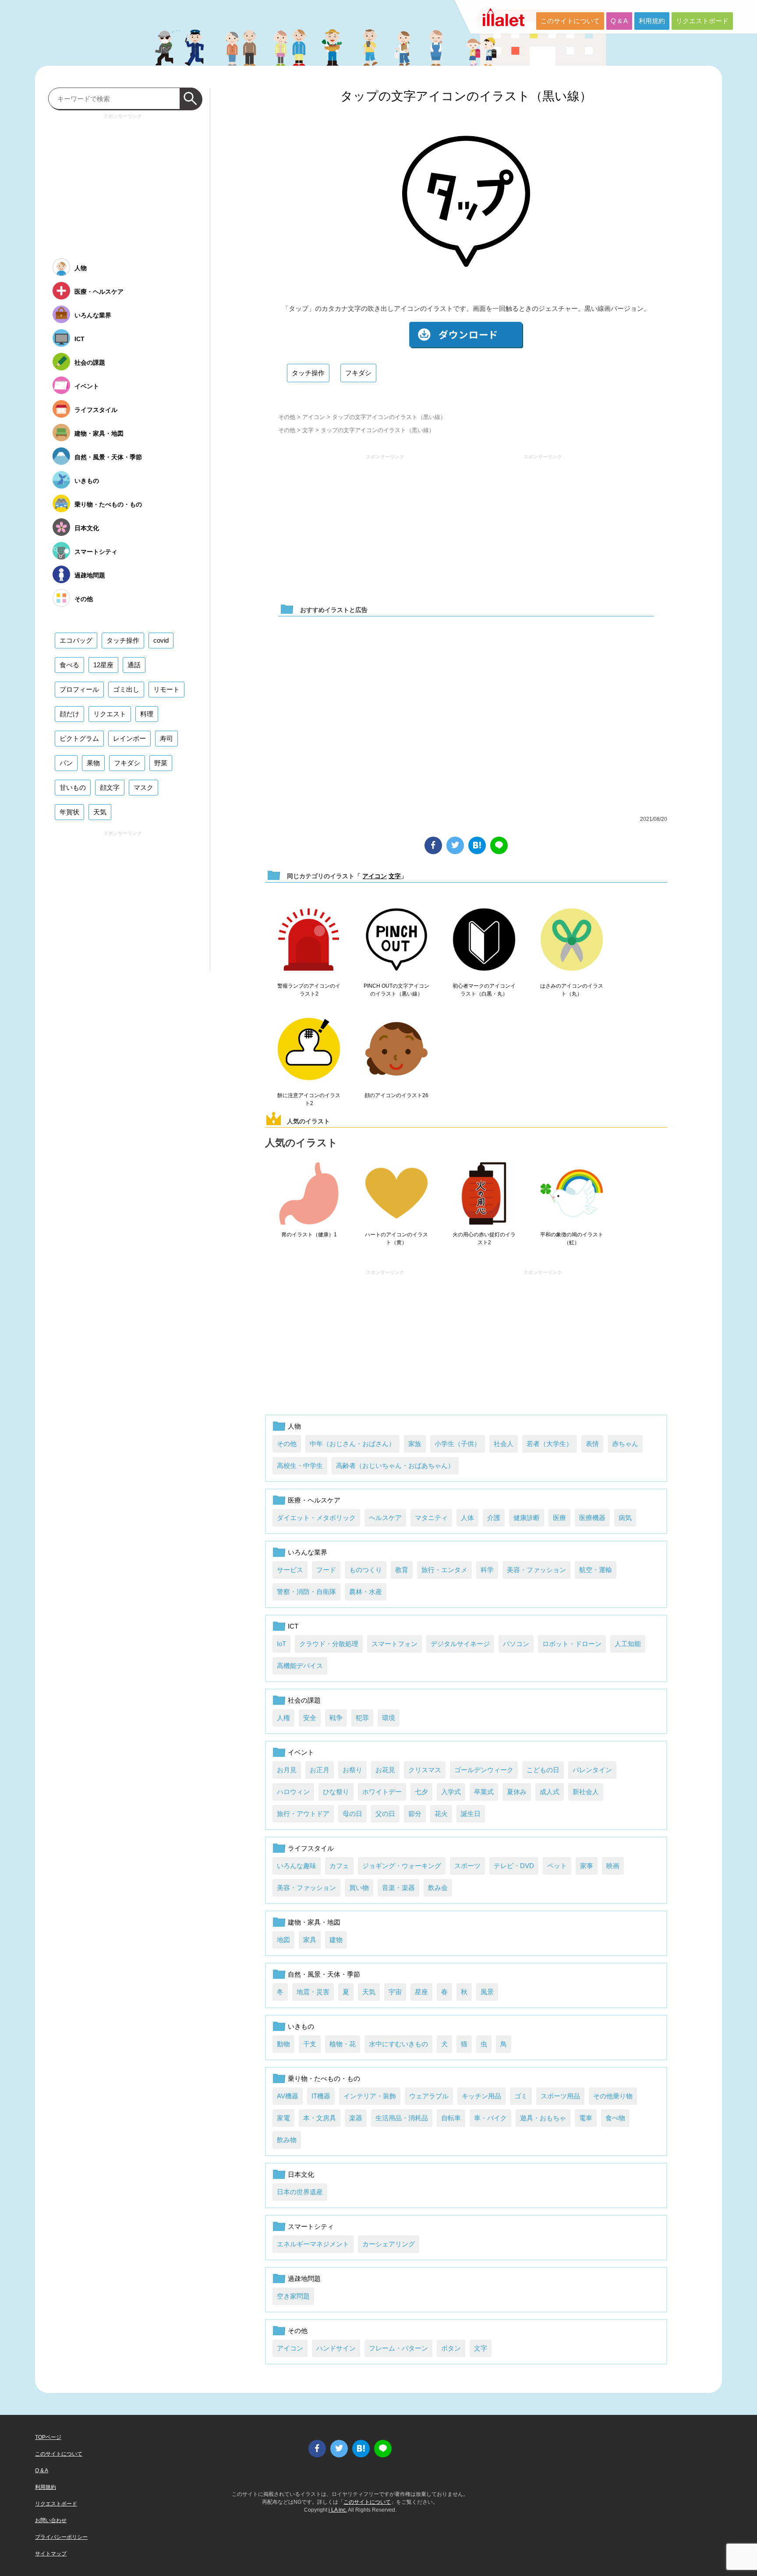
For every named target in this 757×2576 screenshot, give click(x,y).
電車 (586, 2118)
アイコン (314, 417)
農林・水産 (366, 1592)
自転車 (451, 2118)
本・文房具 (320, 2118)
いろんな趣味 (297, 1866)
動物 (283, 2044)
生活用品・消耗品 (402, 2118)
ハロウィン (293, 1792)
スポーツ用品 (560, 2096)
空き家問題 (293, 2296)
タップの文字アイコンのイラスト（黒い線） (466, 96)
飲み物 (287, 2140)
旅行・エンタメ (444, 1570)
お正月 (320, 1770)
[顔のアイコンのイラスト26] (396, 1049)
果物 (93, 763)
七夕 (421, 1792)
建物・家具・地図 (314, 1922)
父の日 (385, 1814)
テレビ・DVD (514, 1866)
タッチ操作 (308, 373)
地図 (283, 1940)
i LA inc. (338, 2510)
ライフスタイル (311, 1848)
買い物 (359, 1888)
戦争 (336, 1718)
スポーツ (467, 1866)
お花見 (385, 1770)
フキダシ (358, 373)
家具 (310, 1940)
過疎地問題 (304, 2279)
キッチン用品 (481, 2096)
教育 (402, 1570)
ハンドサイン (336, 2348)
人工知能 (628, 1644)
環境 (389, 1718)
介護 (494, 1518)
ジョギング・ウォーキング (402, 1866)
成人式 (550, 1792)
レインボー (129, 738)
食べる (69, 665)
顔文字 (110, 787)
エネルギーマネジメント (313, 2244)
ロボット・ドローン (572, 1644)
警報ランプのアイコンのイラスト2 (309, 990)
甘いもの (73, 787)
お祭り (352, 1770)
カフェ (339, 1866)
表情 (592, 1444)
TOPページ (48, 2437)
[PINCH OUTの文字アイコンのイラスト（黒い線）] (396, 940)
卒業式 (484, 1792)
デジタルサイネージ (460, 1644)
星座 (421, 1992)
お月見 (287, 1770)
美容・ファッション (536, 1570)
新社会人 (586, 1792)
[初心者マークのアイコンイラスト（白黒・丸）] (484, 940)
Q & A (619, 21)
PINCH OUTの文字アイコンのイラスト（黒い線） (396, 990)
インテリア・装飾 (370, 2096)
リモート (166, 689)
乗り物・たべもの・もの (324, 2078)
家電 (283, 2118)
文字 (308, 430)
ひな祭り (336, 1792)
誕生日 (471, 1814)
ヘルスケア (385, 1518)
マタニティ (431, 1518)
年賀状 (69, 812)
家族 (415, 1444)
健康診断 (527, 1518)
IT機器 (321, 2096)
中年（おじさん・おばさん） (352, 1444)
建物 (336, 1940)
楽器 (356, 2118)
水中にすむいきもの (398, 2044)
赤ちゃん (625, 1444)
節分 (415, 1814)
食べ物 (615, 2118)
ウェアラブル (429, 2096)
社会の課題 (304, 1700)
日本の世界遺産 (300, 2192)
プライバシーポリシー (61, 2537)
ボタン (451, 2348)
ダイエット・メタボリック (316, 1518)
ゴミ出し (126, 689)
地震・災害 (313, 1992)
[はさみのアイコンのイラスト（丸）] (572, 940)
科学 (487, 1570)
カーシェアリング (389, 2244)
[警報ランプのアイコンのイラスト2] (309, 940)
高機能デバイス (300, 1666)
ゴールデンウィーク (484, 1770)
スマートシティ (311, 2226)
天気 (369, 1992)
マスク (143, 787)
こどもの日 (543, 1770)
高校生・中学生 (300, 1466)
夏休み (517, 1792)
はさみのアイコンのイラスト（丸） (572, 990)
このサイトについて (570, 21)
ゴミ (521, 2096)
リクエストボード (702, 21)
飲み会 (438, 1888)
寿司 (166, 738)
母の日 (352, 1814)
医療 (559, 1518)
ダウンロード (466, 335)
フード (326, 1570)
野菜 (161, 763)
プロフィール (79, 689)
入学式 (451, 1792)
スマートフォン (394, 1644)
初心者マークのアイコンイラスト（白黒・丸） (484, 990)
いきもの (301, 2026)
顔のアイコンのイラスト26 (396, 1095)
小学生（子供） (458, 1444)
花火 (441, 1814)
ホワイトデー (382, 1792)
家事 (587, 1866)
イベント (301, 1752)
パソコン (516, 1644)
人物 (294, 1426)
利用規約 (652, 21)
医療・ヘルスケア (314, 1500)
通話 (134, 665)
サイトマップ (51, 2554)
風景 (487, 1992)
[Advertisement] (385, 524)
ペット (557, 1866)
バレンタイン (592, 1770)
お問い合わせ (51, 2520)
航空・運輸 (596, 1570)
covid (161, 640)
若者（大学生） (550, 1444)
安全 (310, 1718)
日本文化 (301, 2174)
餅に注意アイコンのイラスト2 (309, 1099)
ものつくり (366, 1570)
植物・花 (343, 2044)
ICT (293, 1626)
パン (66, 763)
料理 (147, 714)
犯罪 (362, 1718)
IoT (281, 1644)
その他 (287, 417)
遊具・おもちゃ (543, 2118)
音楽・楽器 (398, 1888)
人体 (467, 1518)
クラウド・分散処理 (329, 1644)
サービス (290, 1570)
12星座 (103, 665)
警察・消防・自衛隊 (306, 1592)
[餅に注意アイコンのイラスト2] (309, 1049)
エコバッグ (76, 640)
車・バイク (490, 2118)
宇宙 (395, 1992)
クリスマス (425, 1770)
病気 (625, 1518)
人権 (283, 1718)
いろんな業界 (308, 1552)
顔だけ (69, 714)
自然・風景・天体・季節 (324, 1974)
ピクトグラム (79, 738)
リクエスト (110, 714)
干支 (310, 2044)
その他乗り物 (613, 2096)
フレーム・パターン (398, 2348)
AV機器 (288, 2096)
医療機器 (592, 1518)
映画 (613, 1866)
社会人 (504, 1444)
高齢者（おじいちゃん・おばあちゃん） (395, 1466)
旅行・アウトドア (303, 1814)
